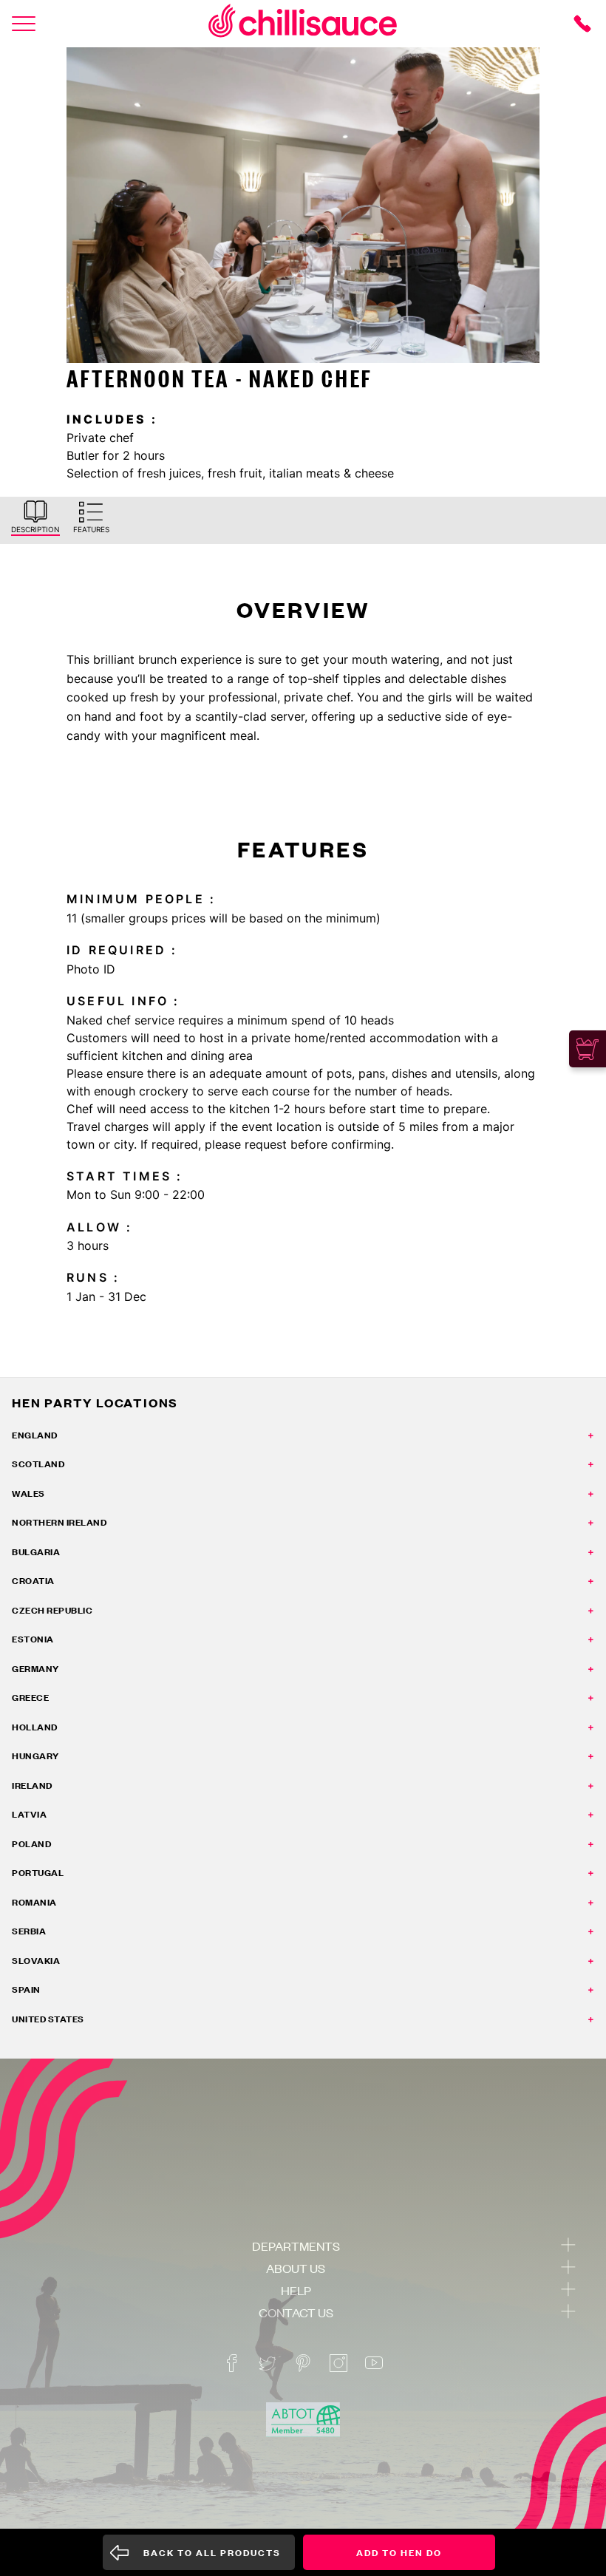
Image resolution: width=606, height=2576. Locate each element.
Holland (35, 1727)
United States (48, 2019)
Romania (34, 1902)
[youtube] (374, 2363)
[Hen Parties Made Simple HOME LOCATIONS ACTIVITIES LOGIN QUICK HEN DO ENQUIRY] (24, 24)
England (35, 1435)
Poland (31, 1844)
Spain (26, 1989)
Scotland (38, 1464)
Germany (35, 1669)
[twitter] (268, 2363)
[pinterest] (303, 2363)
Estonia (33, 1639)
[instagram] (338, 2363)
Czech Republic (52, 1610)
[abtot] (303, 2420)
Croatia (33, 1581)
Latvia (29, 1814)
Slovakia (36, 1961)
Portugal (38, 1873)
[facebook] (232, 2363)
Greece (30, 1697)
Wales (28, 1493)
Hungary (35, 1756)
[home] (303, 23)
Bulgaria (36, 1552)
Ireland (32, 1785)
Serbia (29, 1931)
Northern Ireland (59, 1522)
